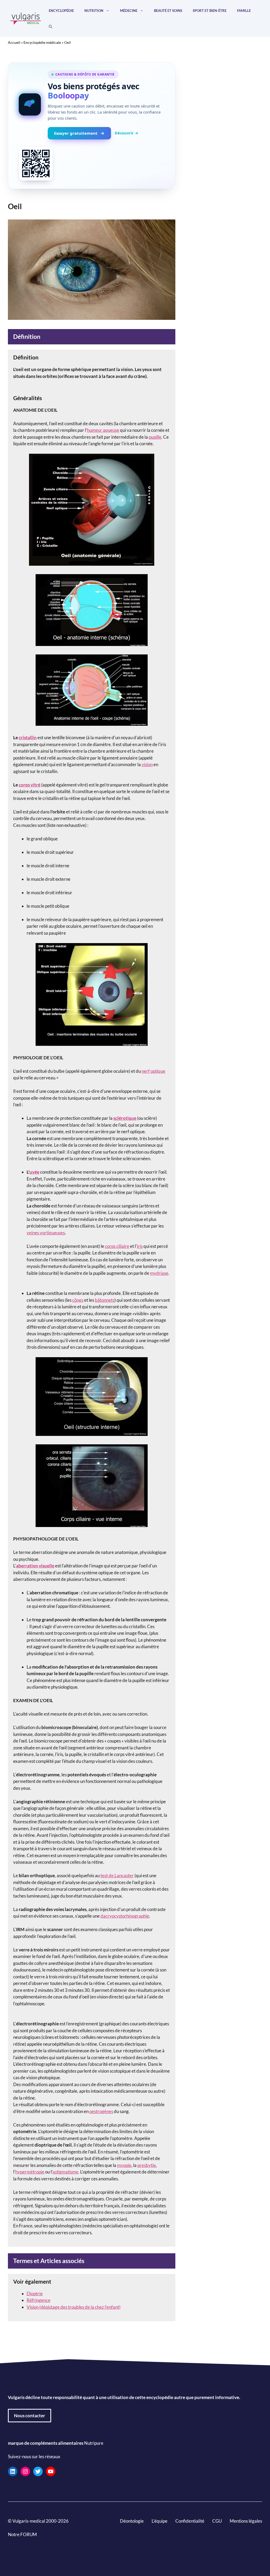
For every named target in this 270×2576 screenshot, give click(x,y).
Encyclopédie (61, 11)
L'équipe (160, 2521)
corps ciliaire (117, 1246)
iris (140, 1246)
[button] (50, 26)
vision (147, 764)
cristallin (28, 737)
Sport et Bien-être (210, 11)
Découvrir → (127, 133)
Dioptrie (35, 2294)
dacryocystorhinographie (125, 1916)
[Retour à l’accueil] (26, 18)
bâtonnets (105, 1300)
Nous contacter (30, 2415)
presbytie (147, 2165)
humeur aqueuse (103, 430)
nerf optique (153, 1071)
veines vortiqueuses (46, 1233)
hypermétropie (30, 2172)
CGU (217, 2521)
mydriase (159, 1273)
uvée (34, 1172)
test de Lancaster (117, 1875)
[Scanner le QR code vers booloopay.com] (36, 163)
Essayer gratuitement (76, 133)
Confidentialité (190, 2521)
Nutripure (94, 2443)
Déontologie (132, 2521)
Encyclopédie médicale (42, 42)
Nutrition (94, 11)
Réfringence (38, 2300)
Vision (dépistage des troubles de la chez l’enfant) (74, 2307)
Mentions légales (246, 2521)
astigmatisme (65, 2172)
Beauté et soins (168, 11)
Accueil (14, 42)
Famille (244, 11)
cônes (78, 1300)
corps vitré (30, 785)
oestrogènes (101, 2111)
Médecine (129, 11)
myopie (124, 2165)
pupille (155, 437)
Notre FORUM (22, 2534)
